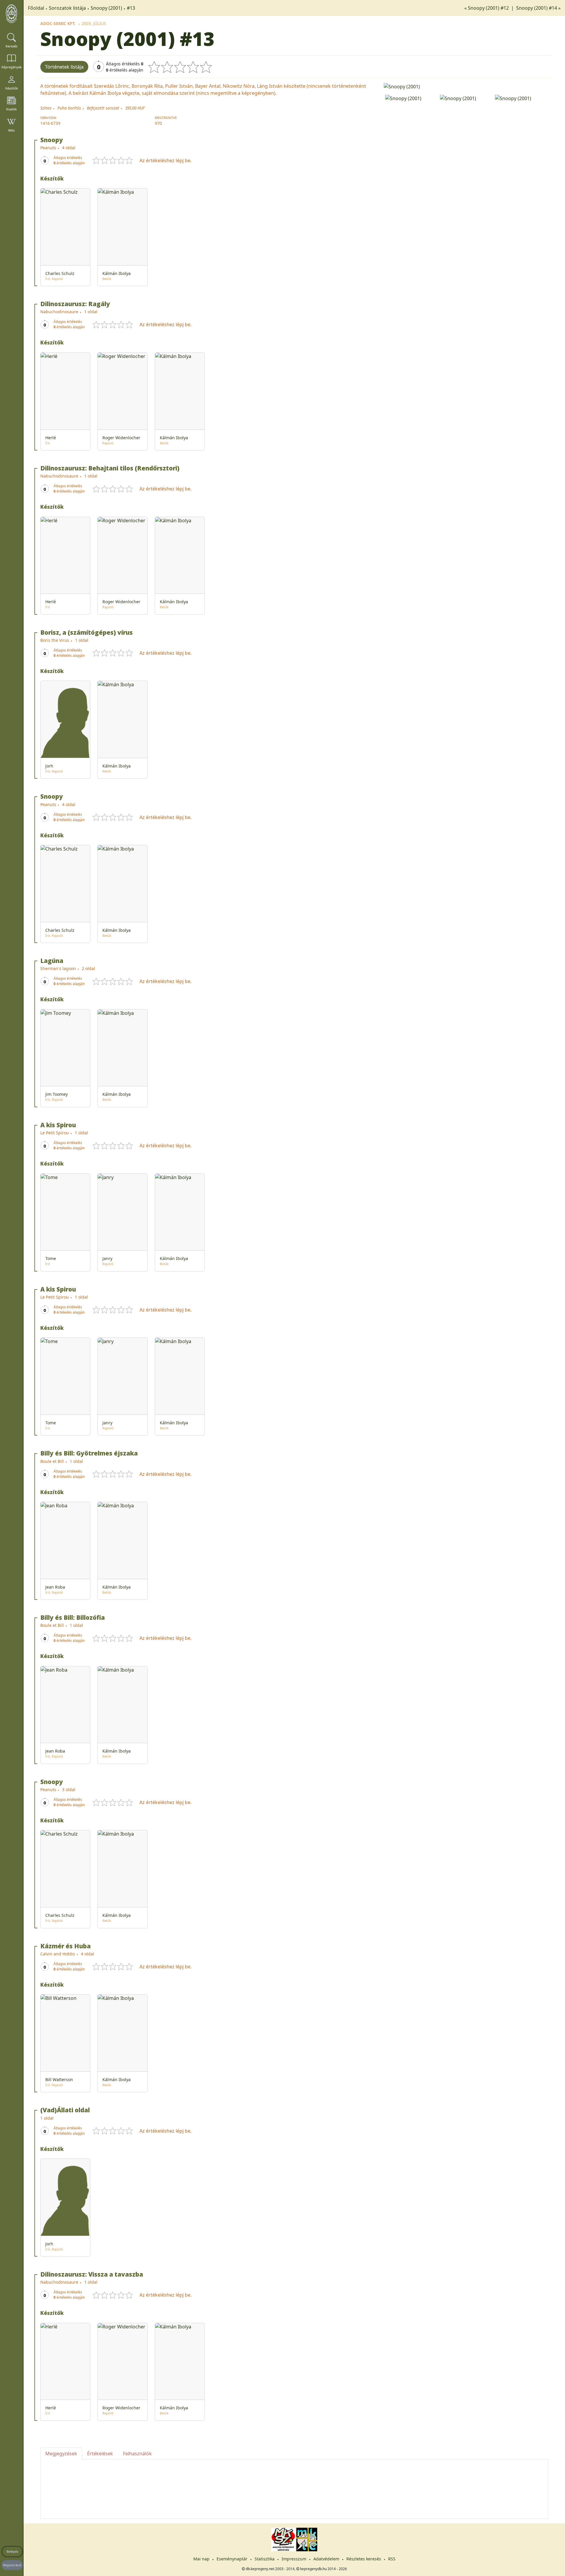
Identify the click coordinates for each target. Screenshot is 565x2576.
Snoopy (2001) (106, 8)
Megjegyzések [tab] (61, 2454)
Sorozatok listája (67, 8)
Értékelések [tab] (100, 2454)
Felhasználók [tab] (137, 2454)
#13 (131, 8)
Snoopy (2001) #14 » (538, 8)
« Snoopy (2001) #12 (487, 8)
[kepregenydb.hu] (11, 14)
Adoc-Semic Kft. (58, 23)
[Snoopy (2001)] (466, 86)
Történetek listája (64, 67)
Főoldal (36, 8)
